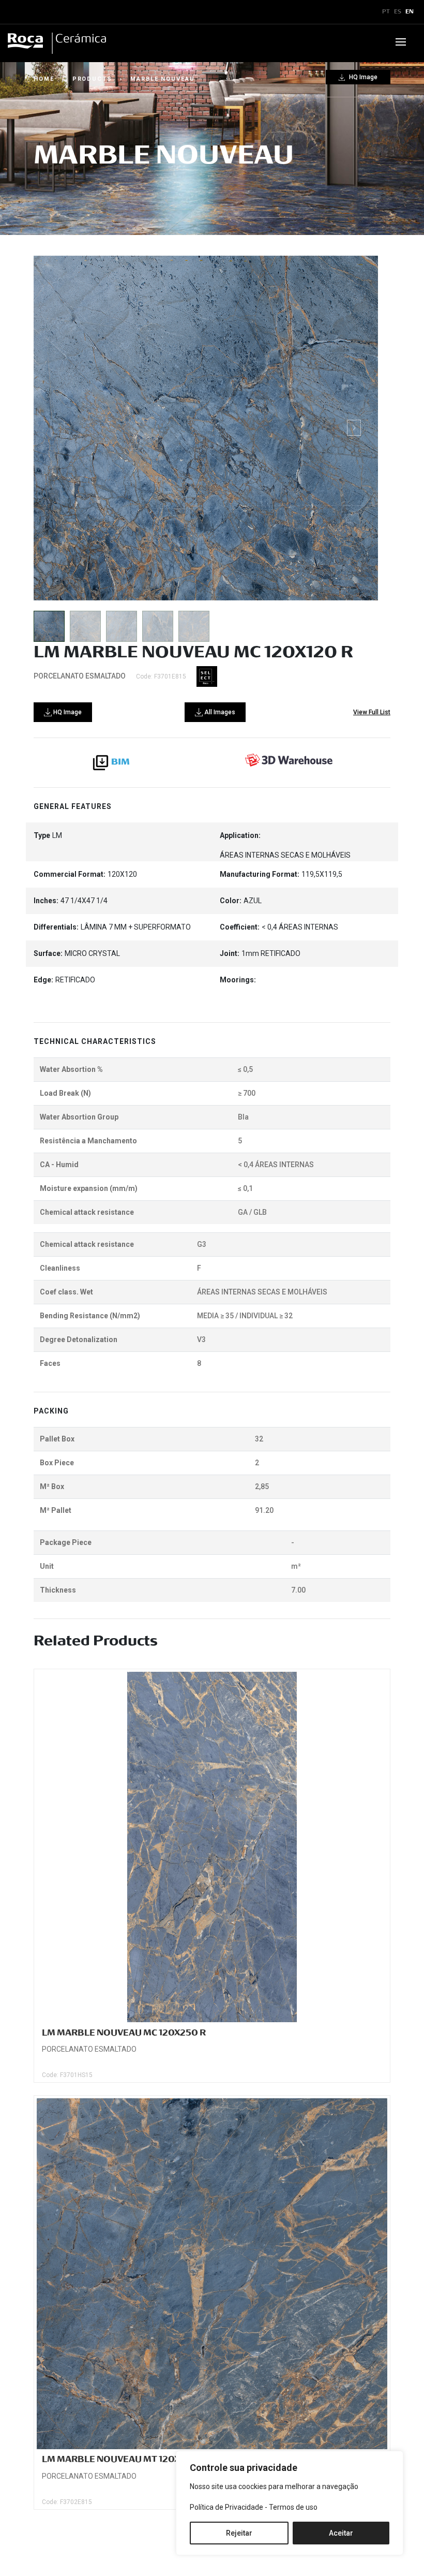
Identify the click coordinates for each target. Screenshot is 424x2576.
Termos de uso (293, 2507)
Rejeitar (239, 2533)
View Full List (372, 712)
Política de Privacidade (226, 2507)
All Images (219, 712)
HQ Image (362, 77)
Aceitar (341, 2533)
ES (398, 12)
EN (410, 12)
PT (386, 12)
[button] (354, 428)
